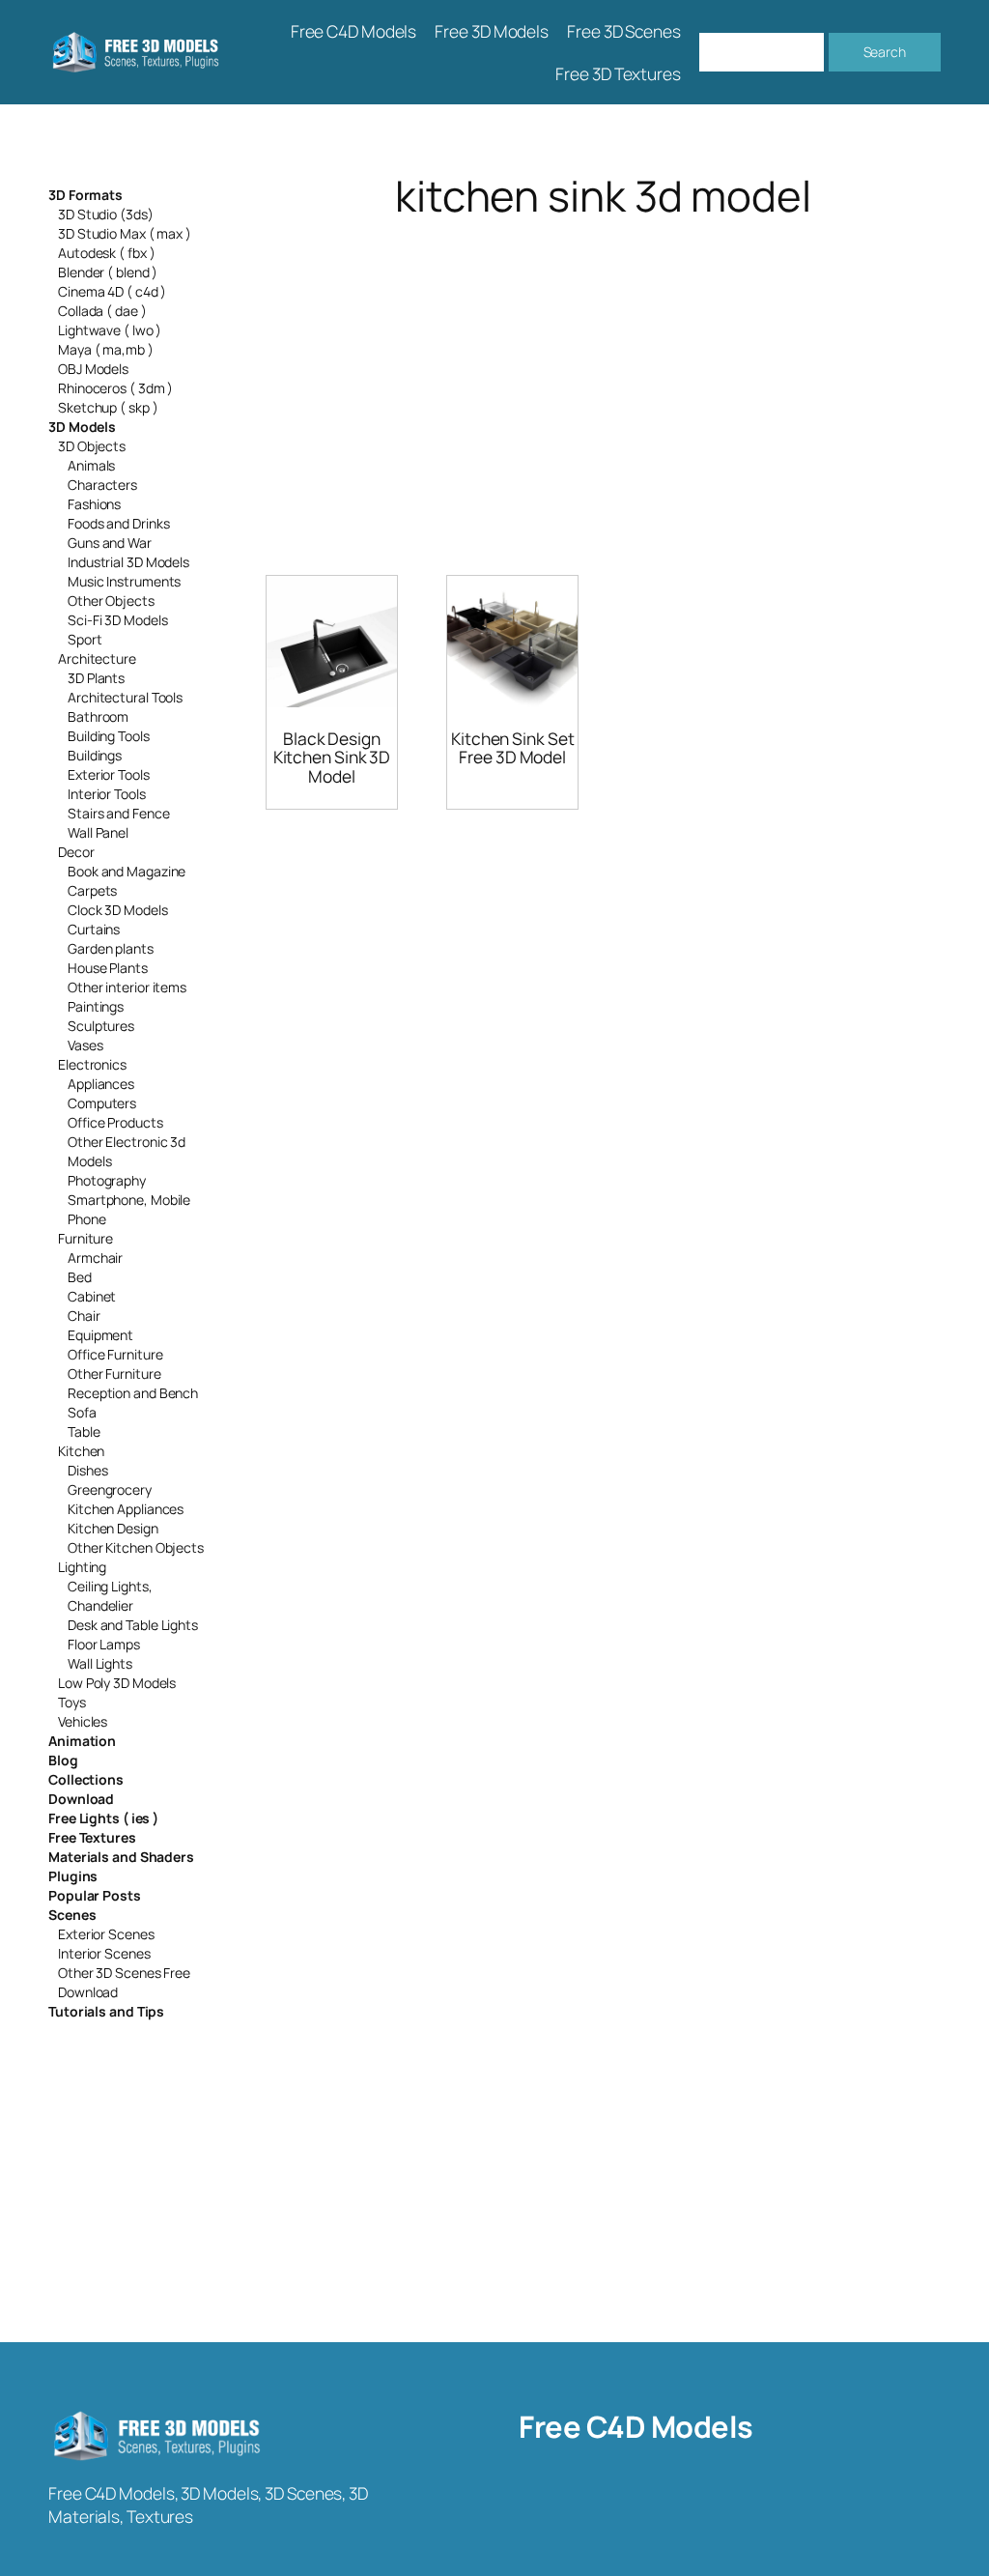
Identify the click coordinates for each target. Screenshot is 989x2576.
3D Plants (96, 678)
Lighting (82, 1567)
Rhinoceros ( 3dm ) (115, 388)
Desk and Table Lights (133, 1625)
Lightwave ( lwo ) (110, 330)
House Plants (108, 968)
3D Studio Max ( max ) (125, 233)
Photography (107, 1180)
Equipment (100, 1335)
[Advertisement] (603, 373)
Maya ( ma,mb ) (106, 349)
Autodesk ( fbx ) (106, 253)
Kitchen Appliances (126, 1509)
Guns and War (110, 543)
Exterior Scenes (106, 1934)
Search (885, 52)
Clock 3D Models (118, 910)
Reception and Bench (133, 1393)
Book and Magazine (127, 871)
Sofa (82, 1412)
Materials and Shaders (121, 1857)
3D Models (82, 427)
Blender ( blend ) (108, 272)
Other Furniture (114, 1374)
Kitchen (81, 1451)
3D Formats (85, 195)
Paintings (96, 1006)
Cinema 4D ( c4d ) (112, 291)
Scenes (72, 1915)
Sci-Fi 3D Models (117, 620)
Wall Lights (100, 1663)
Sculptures (101, 1026)
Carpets (92, 890)
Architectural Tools (125, 697)
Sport (85, 639)
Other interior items (127, 987)
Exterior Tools (109, 774)
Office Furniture (115, 1354)
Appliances (101, 1084)
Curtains (94, 929)
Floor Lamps (104, 1644)
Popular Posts (95, 1895)
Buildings (95, 755)
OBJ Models (93, 369)
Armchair (95, 1258)
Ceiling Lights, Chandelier (110, 1596)
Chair (84, 1316)
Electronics (92, 1064)
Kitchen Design (113, 1528)
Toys (72, 1702)
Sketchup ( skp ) (108, 407)
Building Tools (109, 736)
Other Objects (111, 601)
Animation (82, 1741)
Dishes (87, 1470)
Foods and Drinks (118, 523)
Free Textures (92, 1837)
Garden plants (111, 948)
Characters (102, 485)
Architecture (97, 658)
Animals (91, 465)
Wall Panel (98, 832)
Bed (80, 1277)
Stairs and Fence (118, 813)
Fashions (94, 504)
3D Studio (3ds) (106, 214)
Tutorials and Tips (106, 2011)
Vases (85, 1045)
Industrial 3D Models (128, 562)
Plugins (73, 1876)
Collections (86, 1779)
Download (81, 1799)
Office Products (115, 1122)
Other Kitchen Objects (136, 1547)
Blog (63, 1760)
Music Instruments (124, 581)
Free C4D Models (636, 2426)
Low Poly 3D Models (117, 1683)
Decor (76, 852)
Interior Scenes (104, 1953)
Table (84, 1431)
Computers (102, 1103)
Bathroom (98, 716)
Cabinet (92, 1296)
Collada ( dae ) (102, 311)
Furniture (85, 1238)
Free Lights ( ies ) (103, 1818)
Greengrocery (110, 1489)
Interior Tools (107, 794)
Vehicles (83, 1721)
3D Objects (92, 446)
